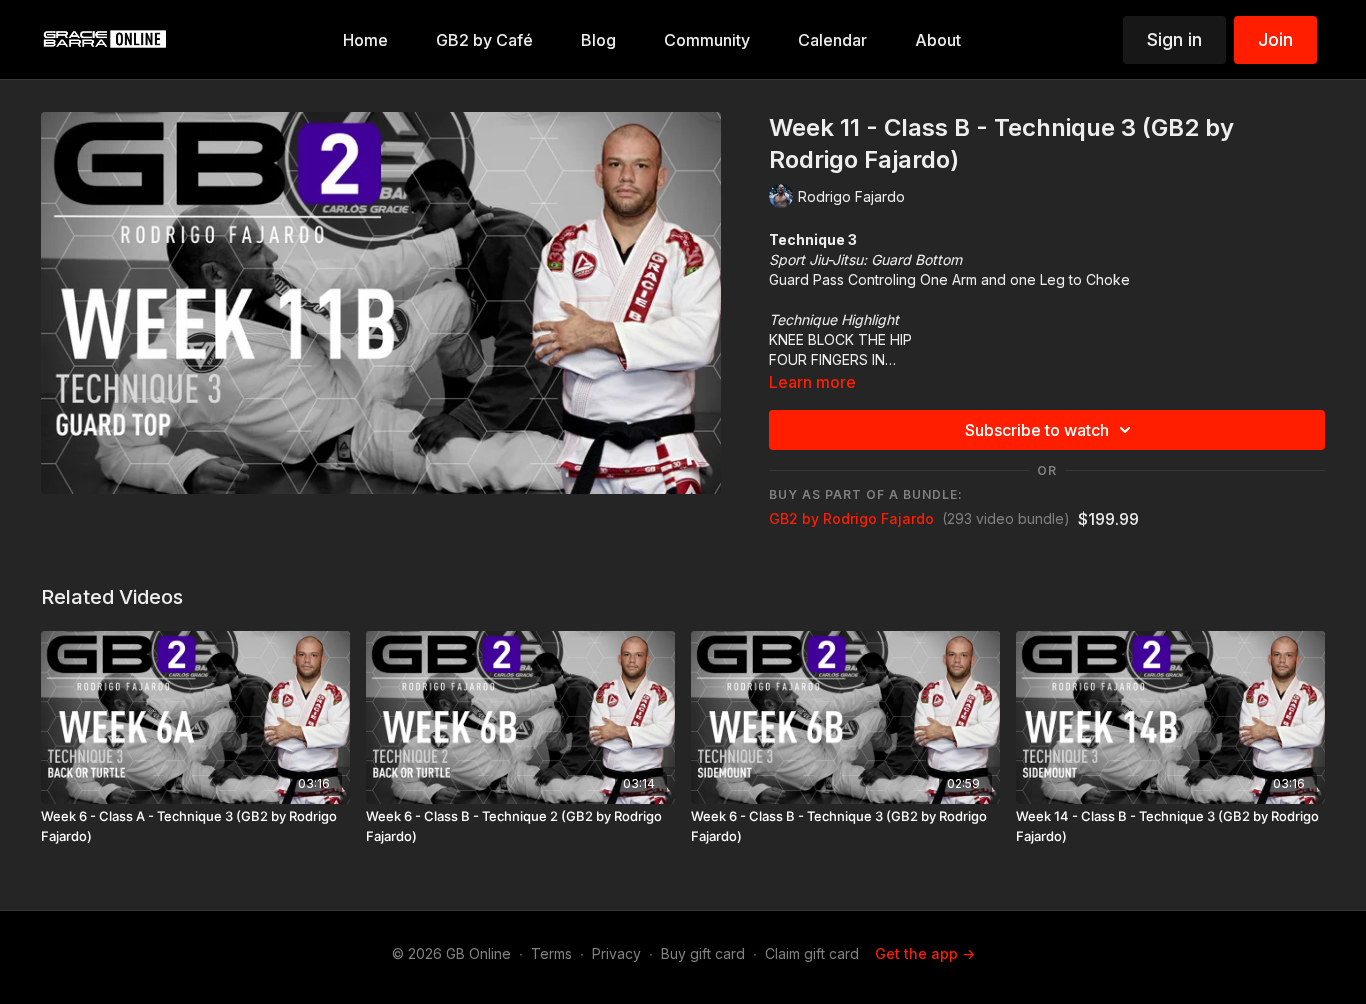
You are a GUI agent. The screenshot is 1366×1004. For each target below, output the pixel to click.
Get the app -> (925, 953)
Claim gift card (812, 953)
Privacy (616, 953)
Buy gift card (703, 953)
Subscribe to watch (1037, 430)
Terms (551, 953)
